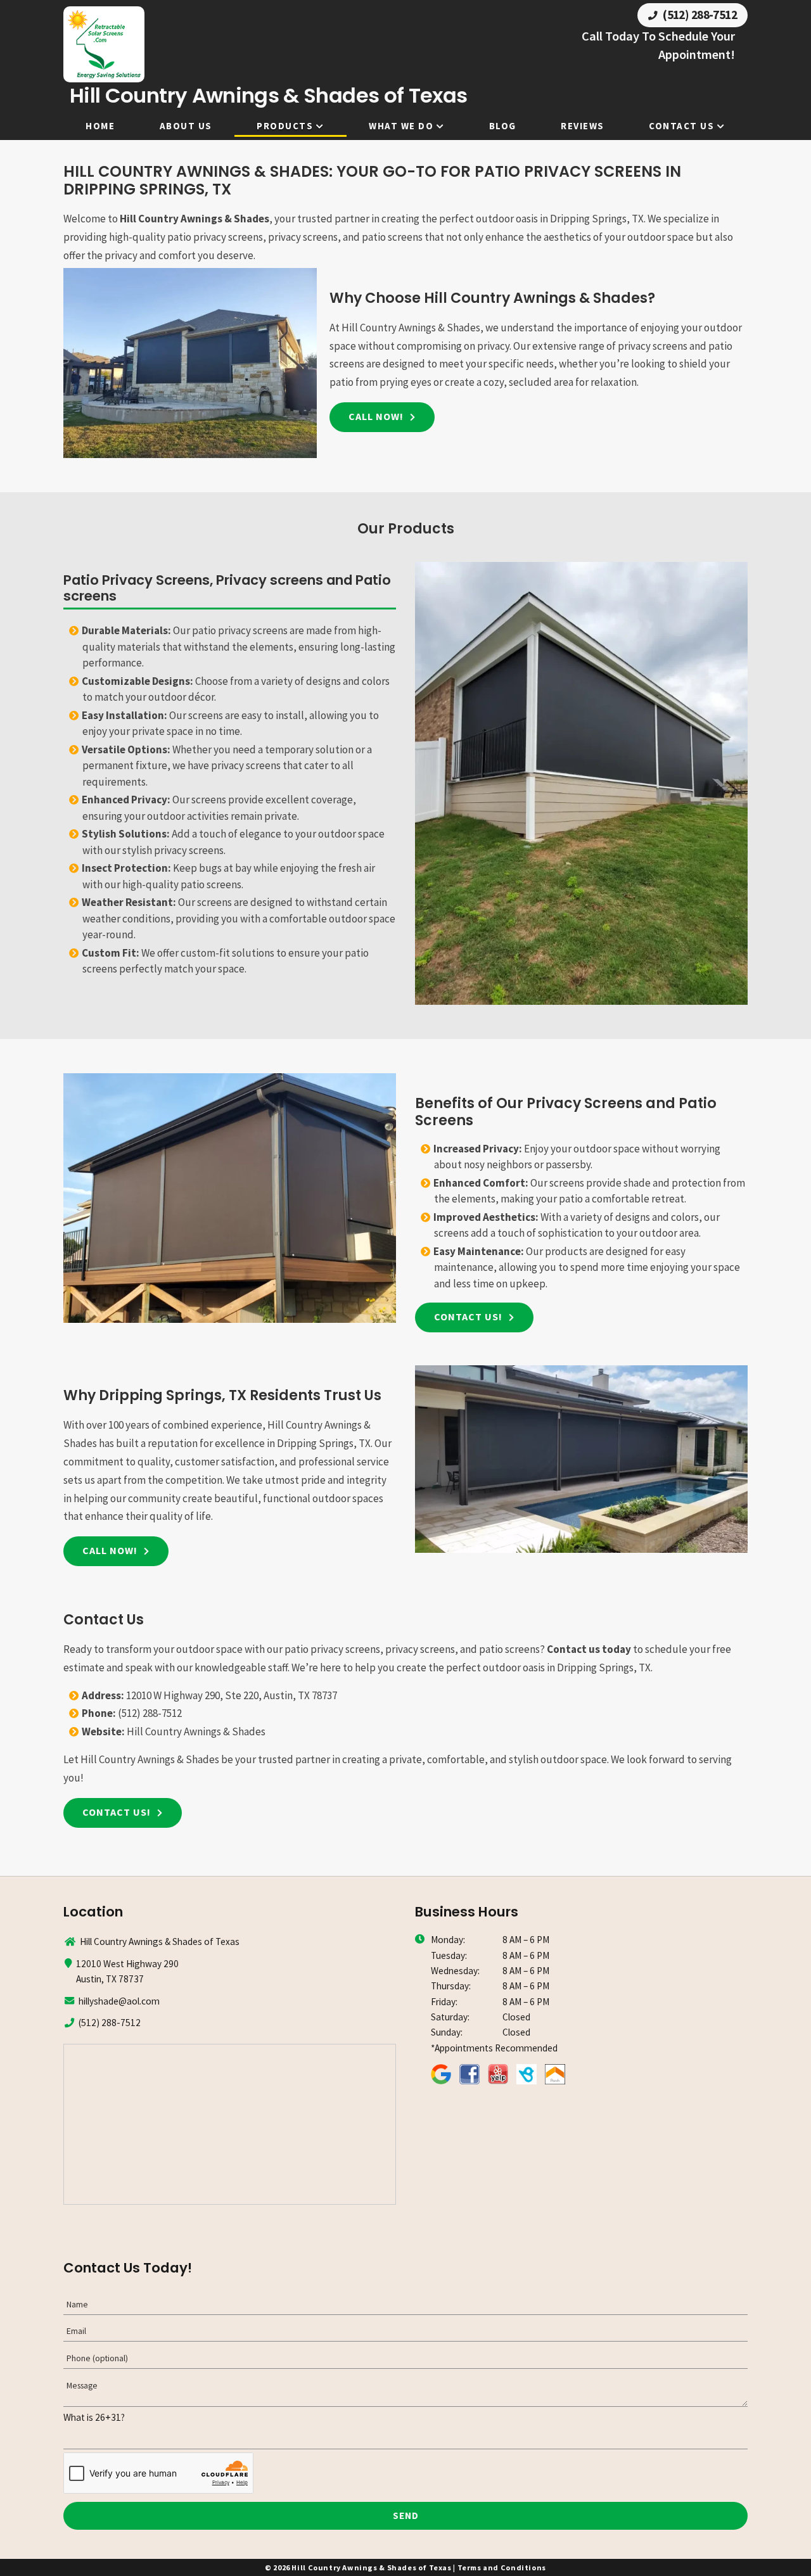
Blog (503, 126)
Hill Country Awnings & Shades (195, 219)
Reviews (583, 126)
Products (285, 126)
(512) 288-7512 (699, 15)
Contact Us (681, 126)
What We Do (401, 126)
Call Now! (376, 416)
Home (100, 126)
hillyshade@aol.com (119, 2001)
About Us (186, 126)
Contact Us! (468, 1317)
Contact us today (589, 1649)
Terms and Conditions (502, 2567)
